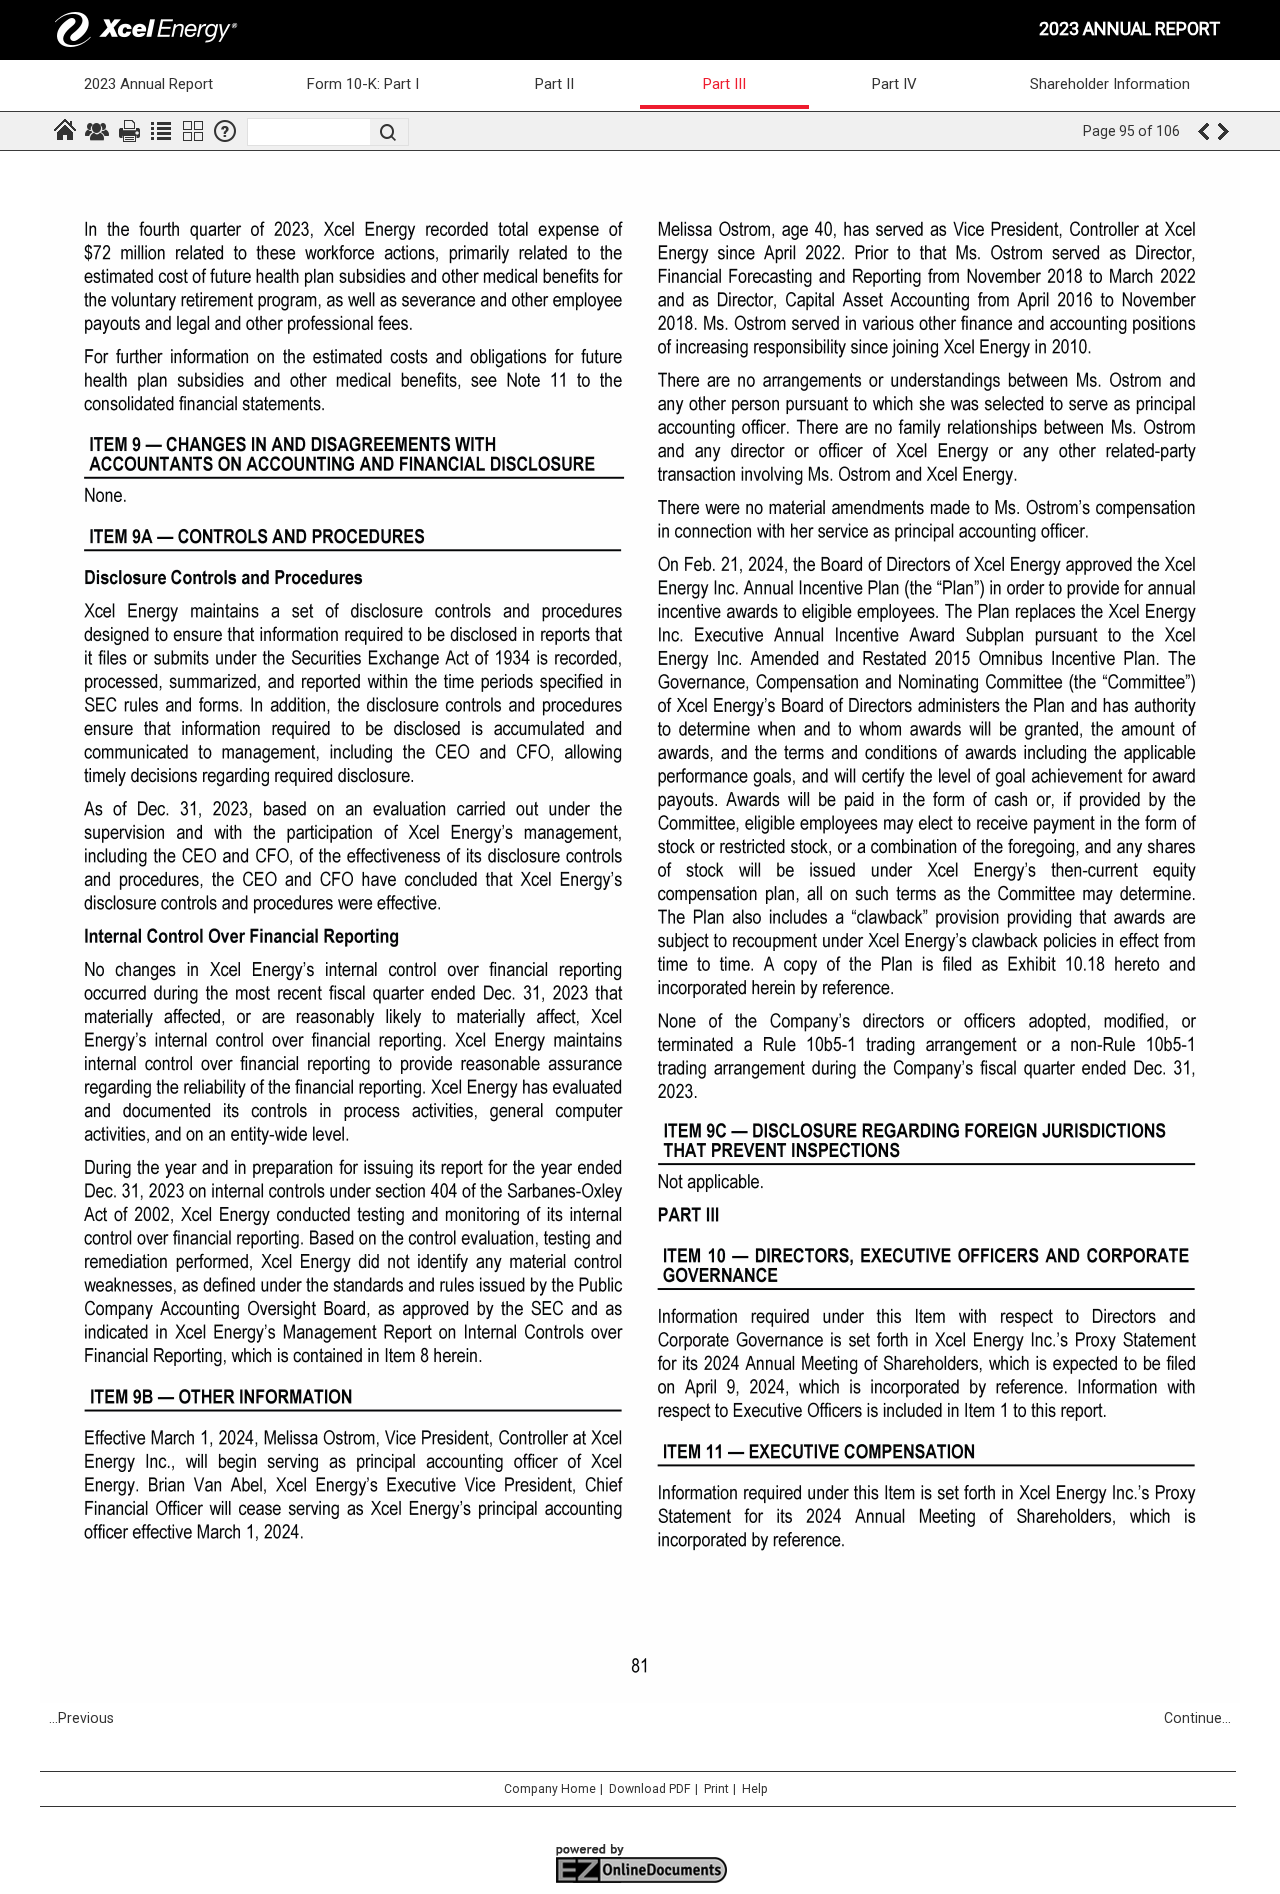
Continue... (1197, 1718)
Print (716, 1789)
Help (755, 1789)
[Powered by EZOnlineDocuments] (640, 1881)
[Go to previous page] (1202, 131)
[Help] (225, 131)
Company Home (550, 1789)
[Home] (65, 131)
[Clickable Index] (161, 131)
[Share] (97, 131)
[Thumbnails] (193, 131)
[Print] (129, 131)
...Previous (81, 1718)
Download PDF (650, 1789)
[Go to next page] (1224, 131)
